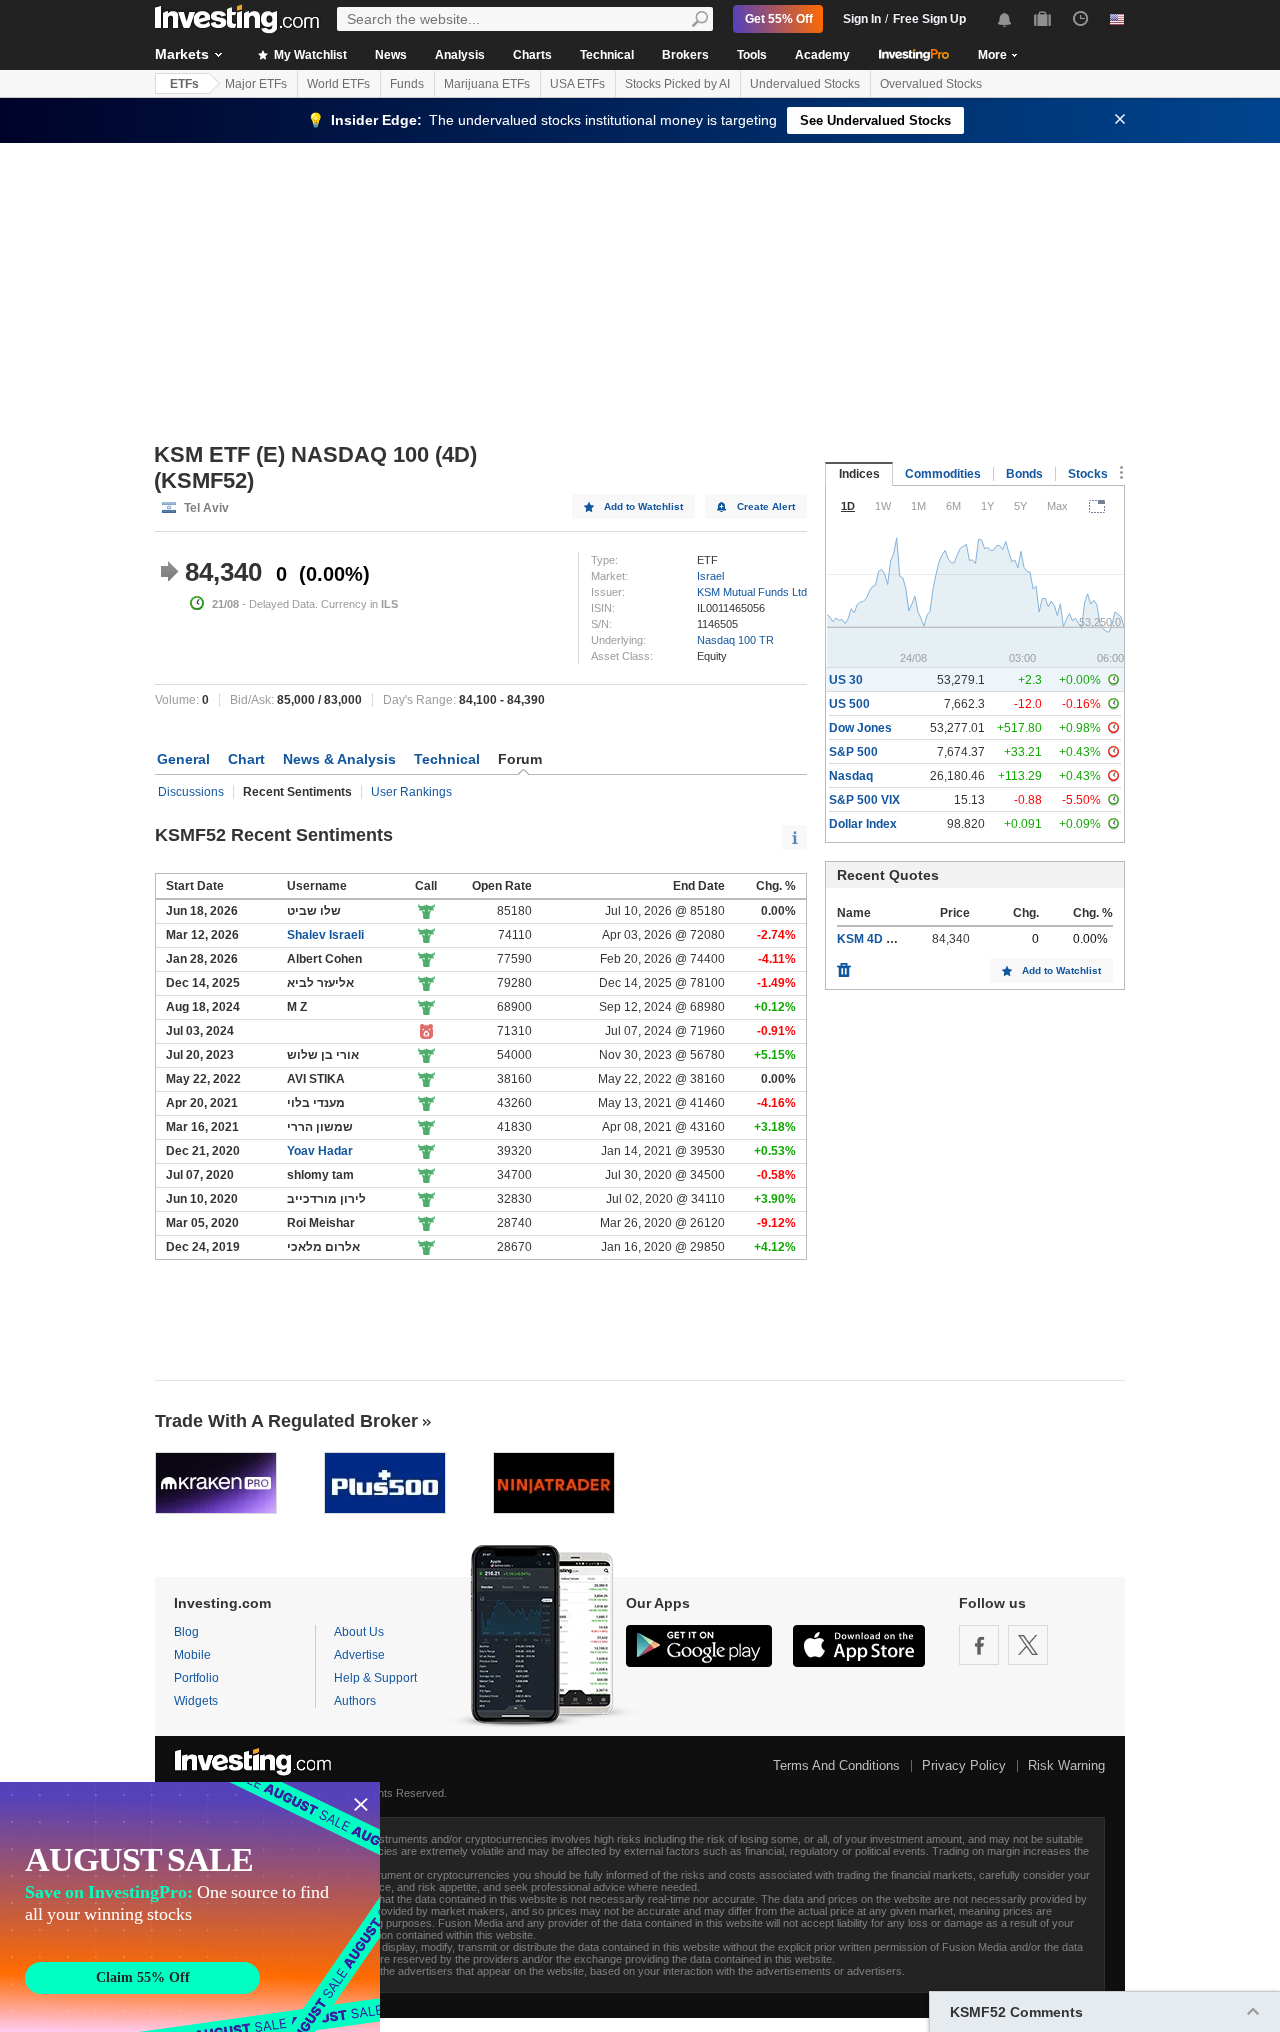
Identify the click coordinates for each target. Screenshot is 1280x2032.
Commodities (943, 474)
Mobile (192, 1655)
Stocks (1088, 474)
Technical (607, 55)
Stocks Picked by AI (677, 84)
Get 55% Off (779, 19)
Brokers (685, 55)
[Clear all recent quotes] (844, 965)
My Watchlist (309, 55)
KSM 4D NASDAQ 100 (900, 939)
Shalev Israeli (325, 935)
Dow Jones (860, 728)
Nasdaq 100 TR (735, 640)
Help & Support (375, 1678)
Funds (407, 84)
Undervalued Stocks (805, 84)
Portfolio (196, 1678)
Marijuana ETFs (487, 84)
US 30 (846, 680)
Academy (822, 55)
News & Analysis (339, 759)
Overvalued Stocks (931, 84)
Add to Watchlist (643, 506)
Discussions (191, 792)
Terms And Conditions (836, 1765)
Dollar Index (863, 824)
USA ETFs (577, 84)
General (183, 759)
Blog (186, 1632)
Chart (246, 759)
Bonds (1024, 474)
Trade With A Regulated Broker (286, 1421)
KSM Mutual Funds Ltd (752, 592)
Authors (355, 1701)
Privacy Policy (964, 1765)
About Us (359, 1632)
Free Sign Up (929, 19)
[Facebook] (979, 1645)
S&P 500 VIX (864, 800)
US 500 (849, 704)
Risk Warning (1066, 1765)
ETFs (184, 84)
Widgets (196, 1701)
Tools (752, 55)
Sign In (862, 19)
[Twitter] (1028, 1645)
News (391, 55)
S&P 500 (853, 752)
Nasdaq (851, 776)
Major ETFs (256, 84)
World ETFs (338, 84)
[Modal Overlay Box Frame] (190, 1907)
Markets (182, 54)
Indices (859, 474)
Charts (532, 55)
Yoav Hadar (320, 1151)
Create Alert (766, 506)
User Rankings (411, 792)
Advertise (359, 1655)
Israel (710, 576)
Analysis (460, 55)
